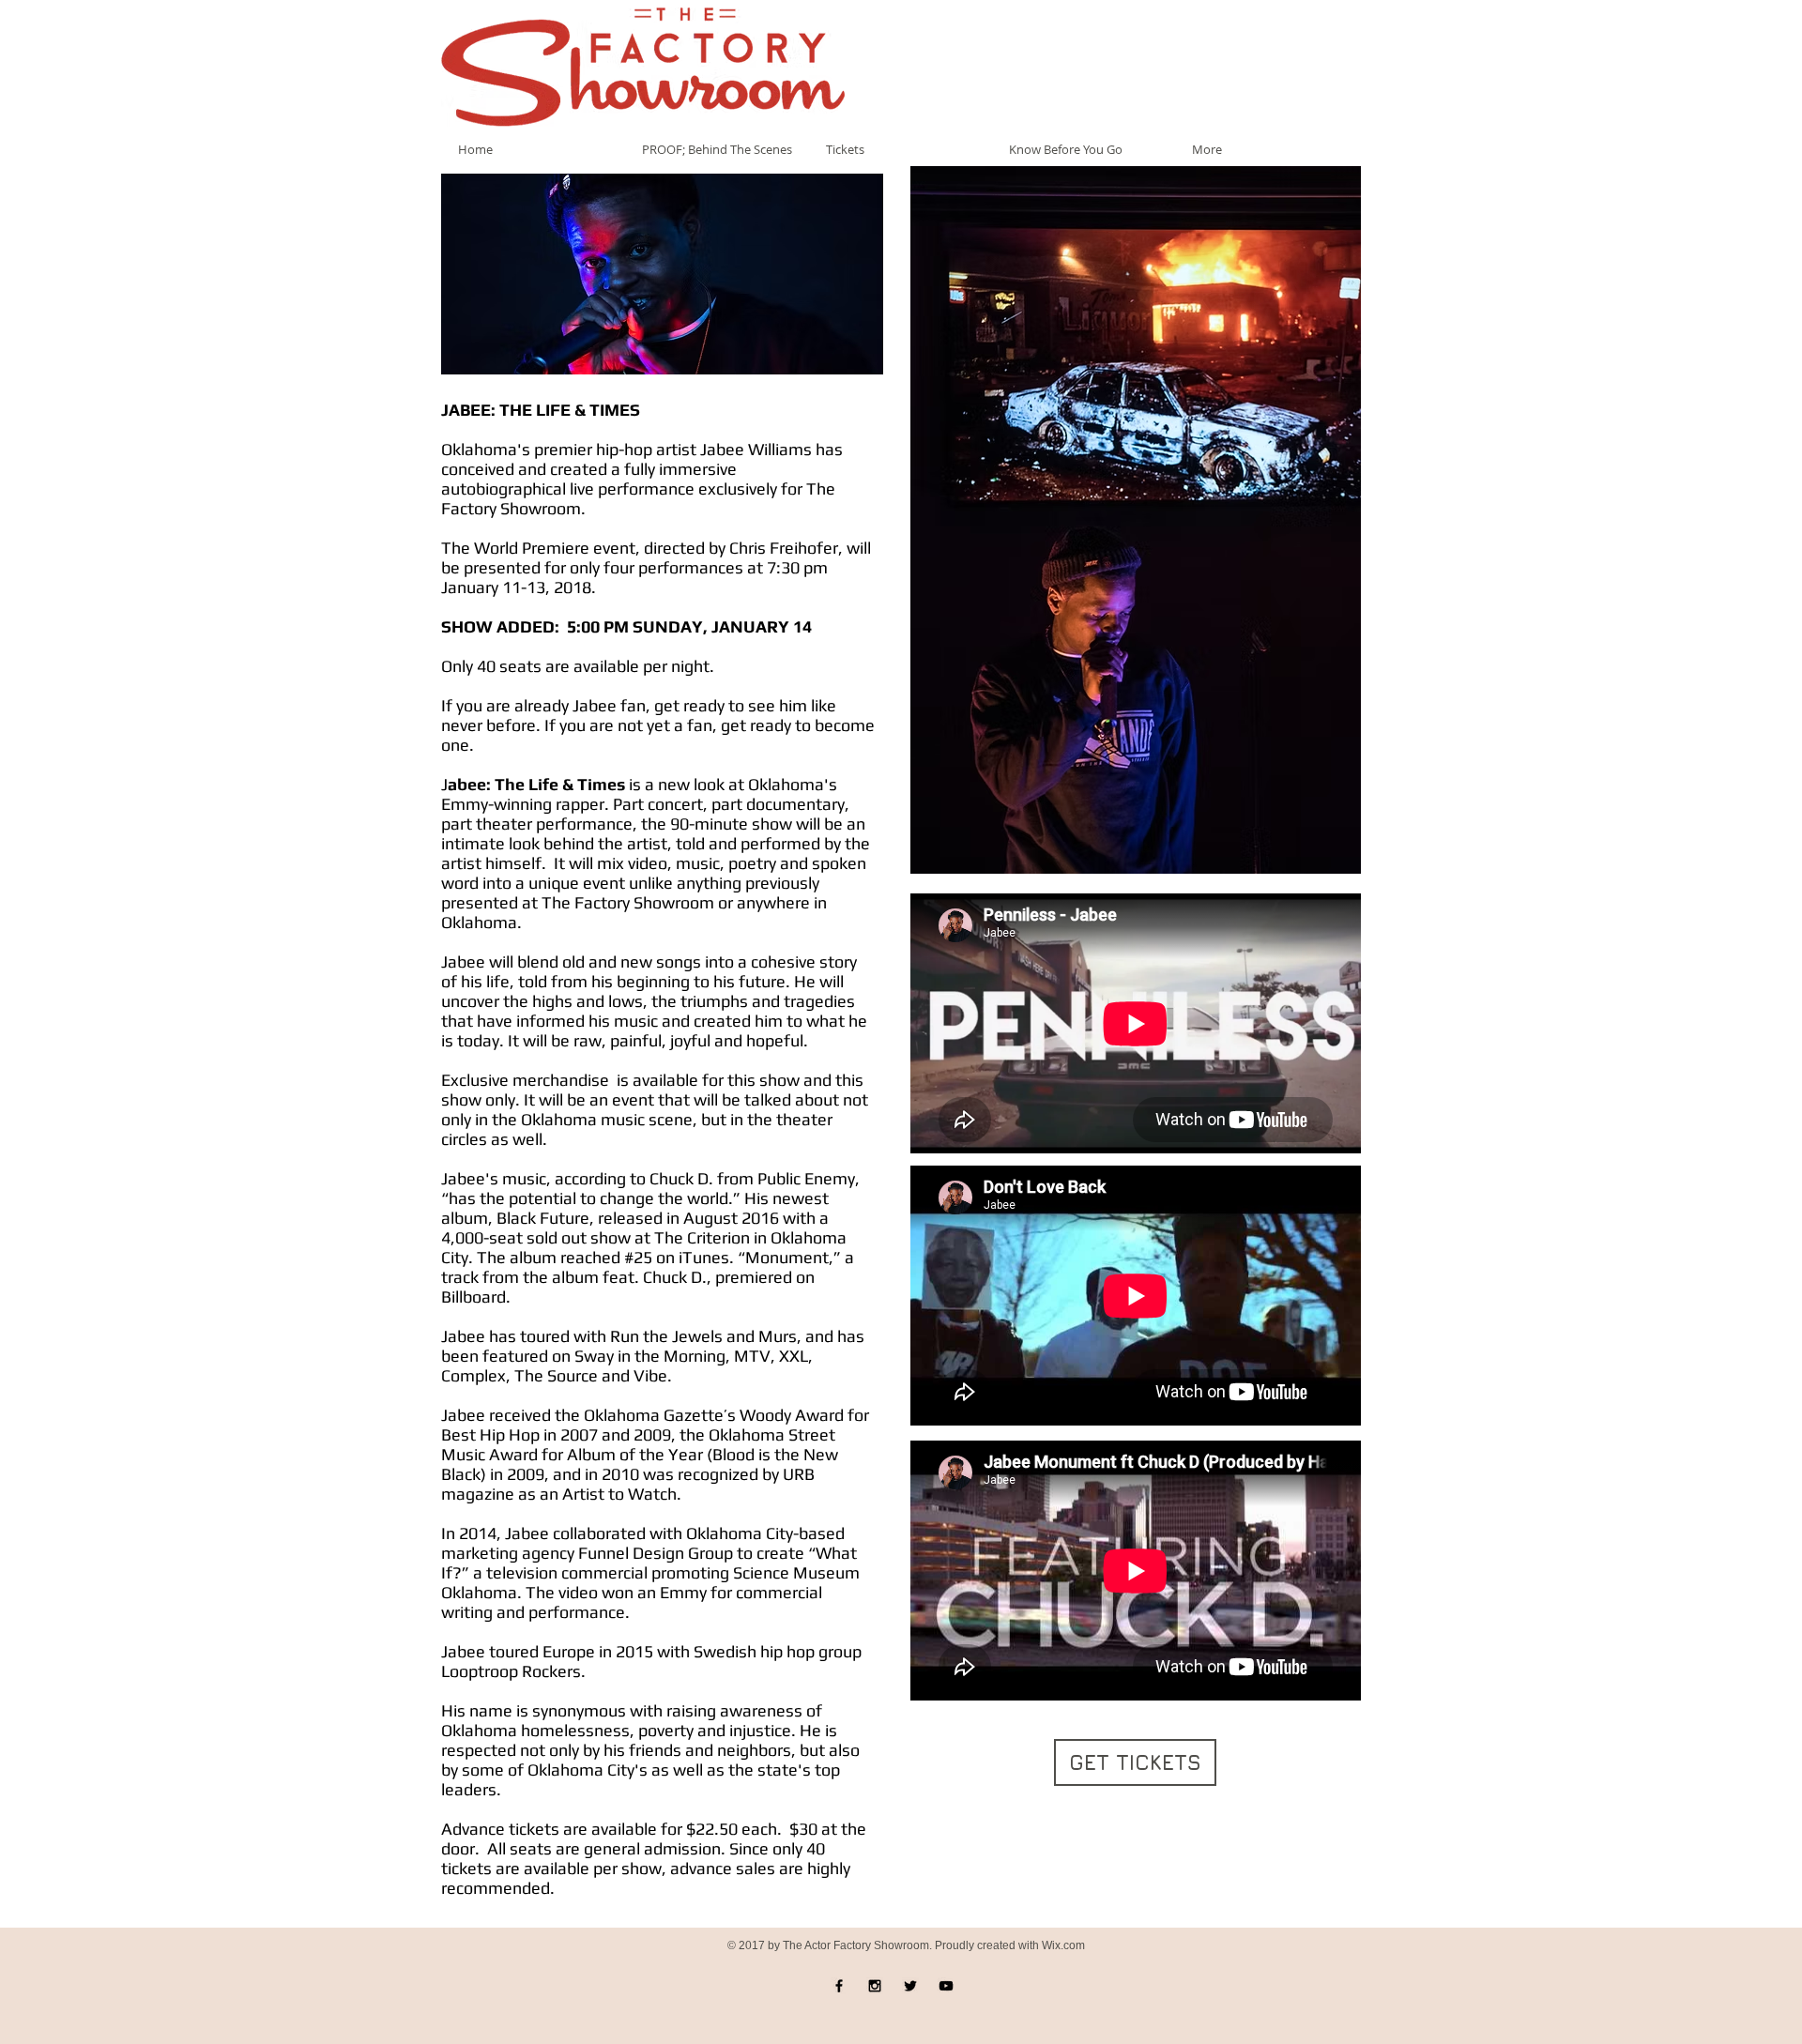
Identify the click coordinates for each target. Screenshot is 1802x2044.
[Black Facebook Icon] (839, 1986)
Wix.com (1063, 1945)
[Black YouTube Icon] (946, 1986)
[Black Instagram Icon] (875, 1986)
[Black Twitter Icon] (910, 1986)
